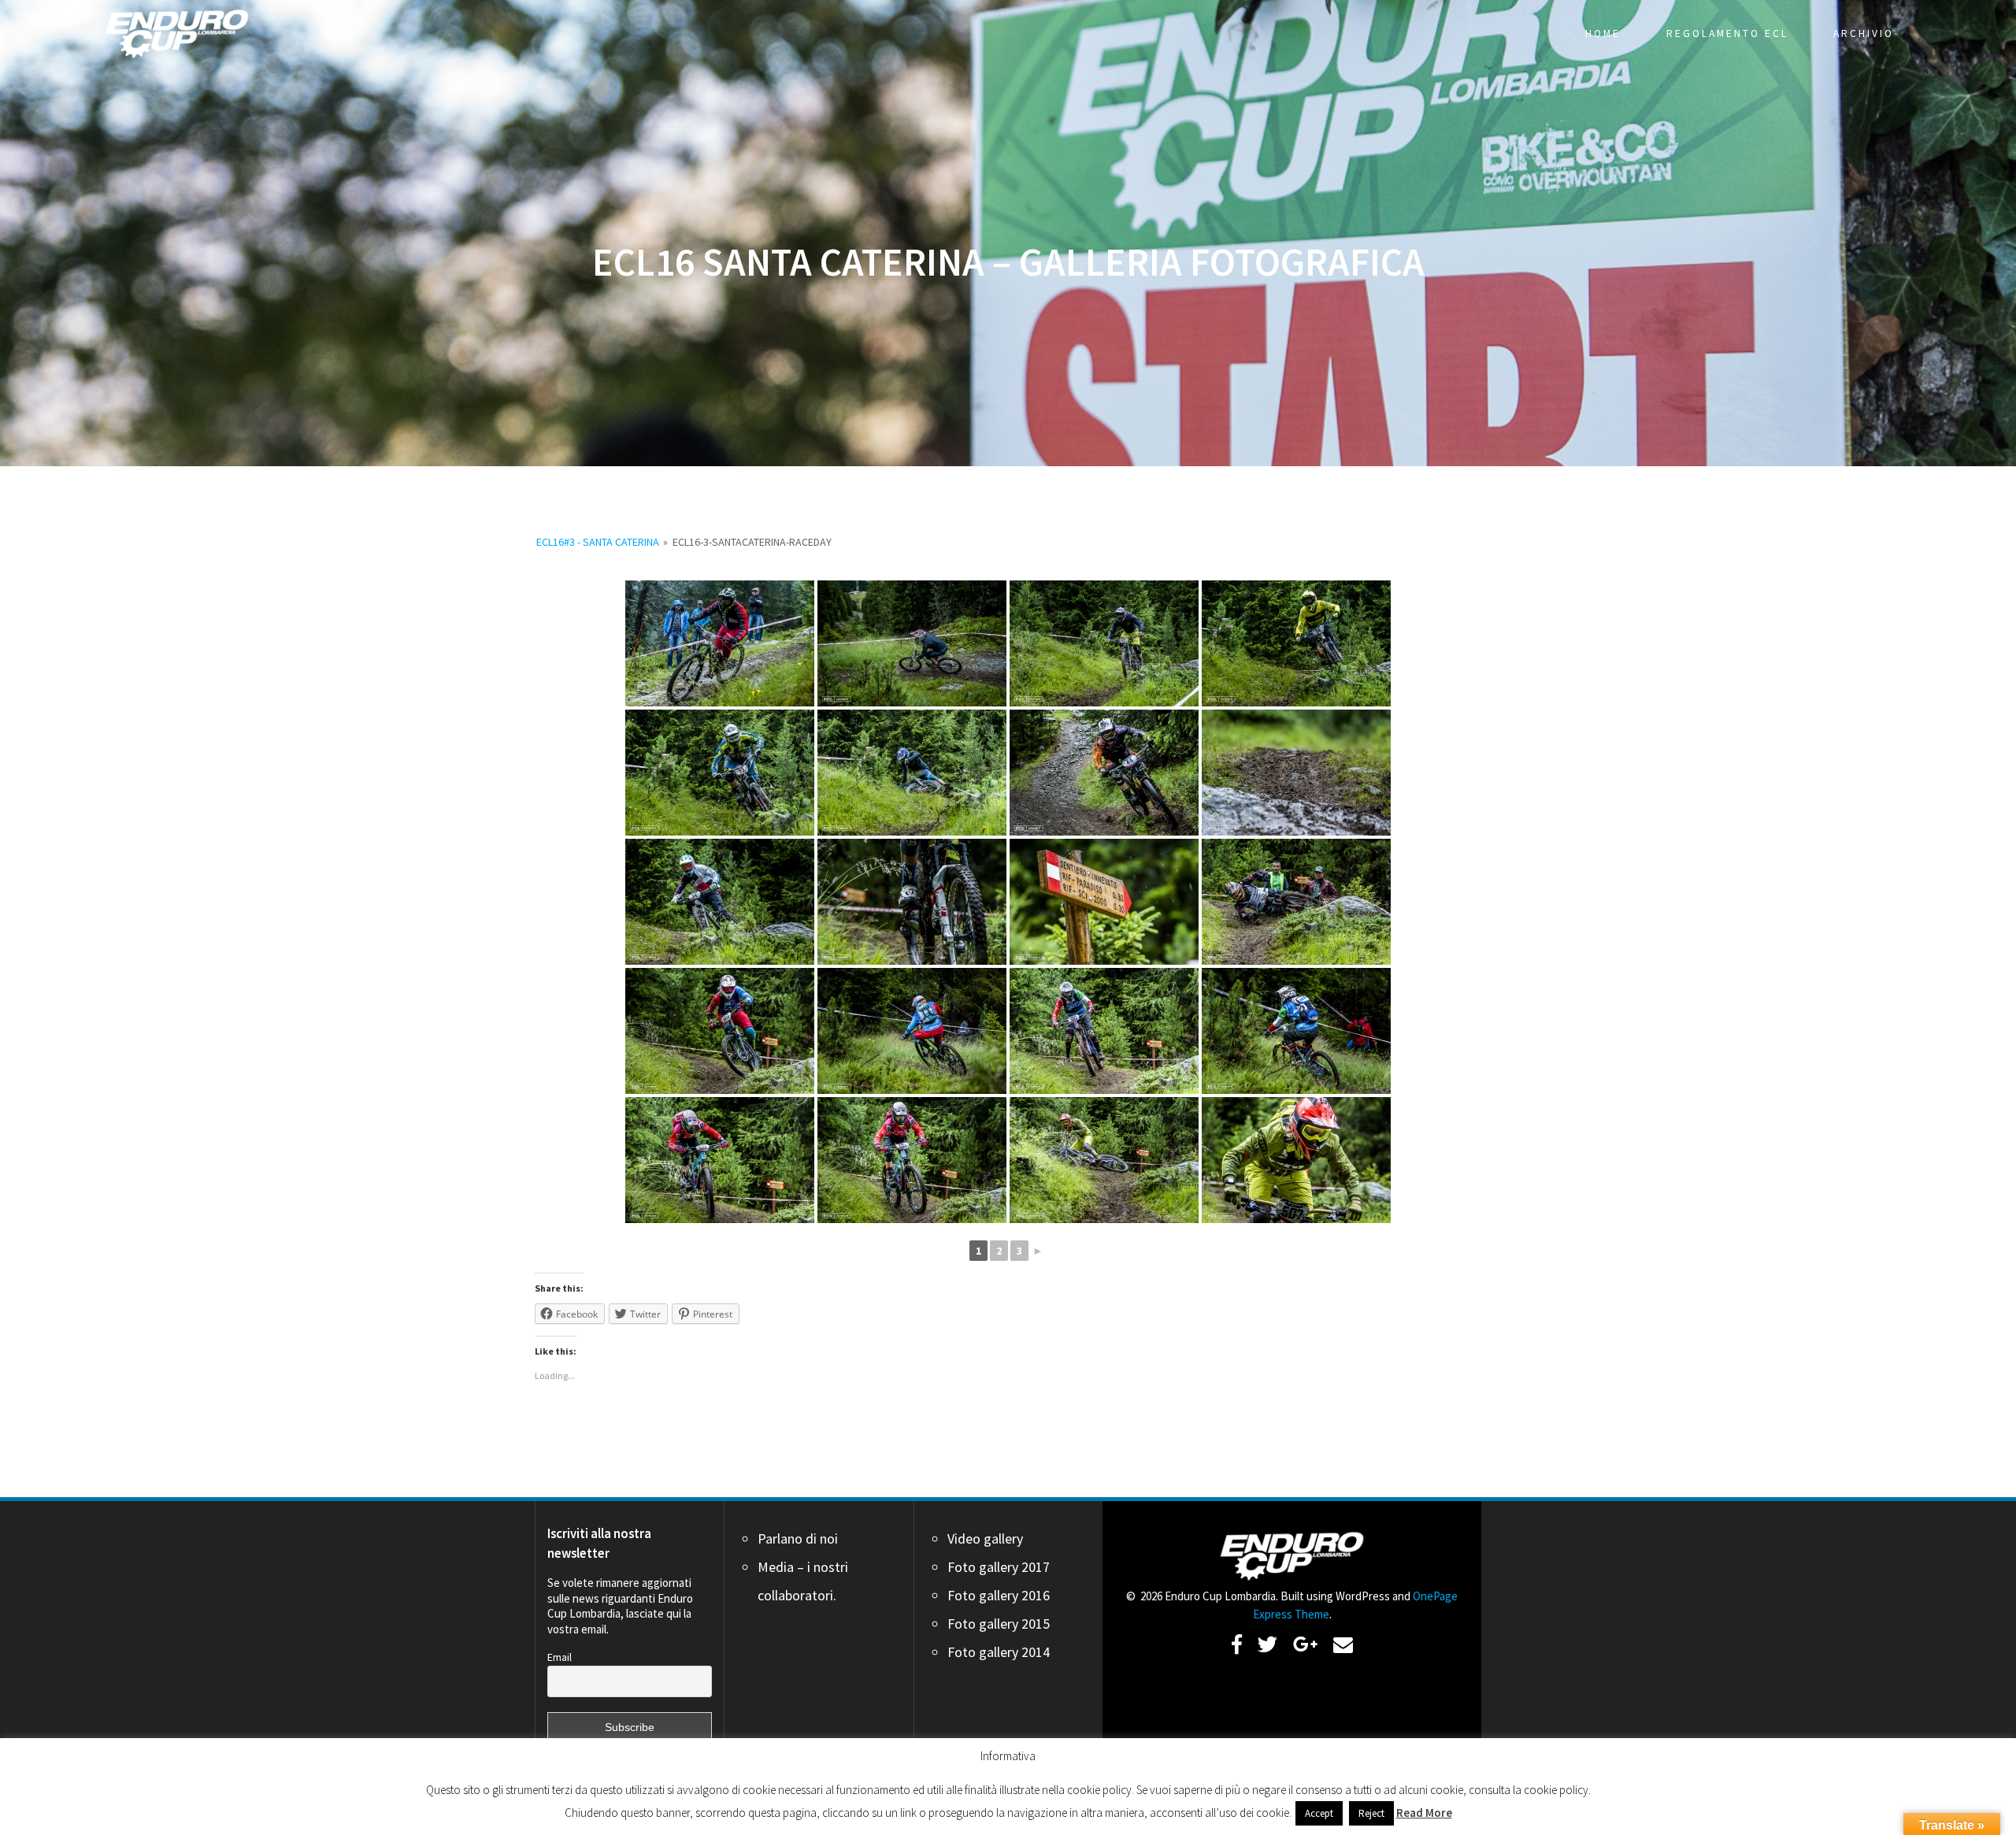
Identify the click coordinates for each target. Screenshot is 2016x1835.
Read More (1424, 1813)
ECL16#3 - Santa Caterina (598, 542)
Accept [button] (1319, 1813)
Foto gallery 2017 (999, 1567)
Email (560, 1657)
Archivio (1864, 33)
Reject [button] (1371, 1813)
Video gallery (985, 1538)
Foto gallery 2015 (999, 1624)
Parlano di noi (798, 1538)
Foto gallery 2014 (999, 1652)
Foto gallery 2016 (999, 1595)
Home (1603, 33)
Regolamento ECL (1727, 33)
